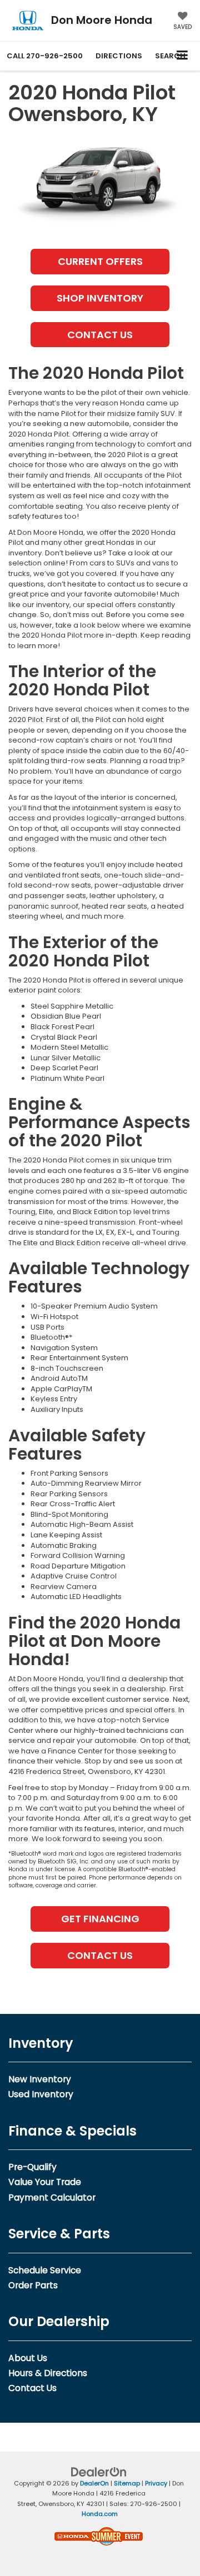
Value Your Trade (45, 2182)
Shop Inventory (100, 298)
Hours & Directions (48, 2373)
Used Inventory (41, 2094)
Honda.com (100, 2514)
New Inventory (40, 2079)
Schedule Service (45, 2270)
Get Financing (100, 1919)
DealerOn (94, 2483)
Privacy (156, 2483)
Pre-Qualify (32, 2167)
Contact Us (100, 335)
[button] (45, 56)
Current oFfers (100, 261)
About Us (28, 2358)
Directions (119, 56)
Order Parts (33, 2285)
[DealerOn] (99, 2471)
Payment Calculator (52, 2197)
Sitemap (127, 2483)
